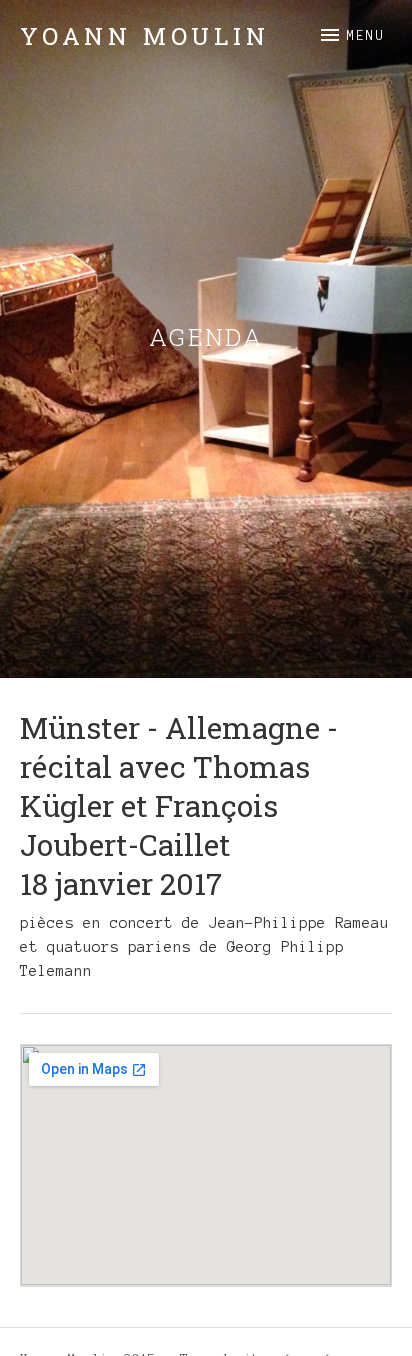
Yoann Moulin (145, 36)
